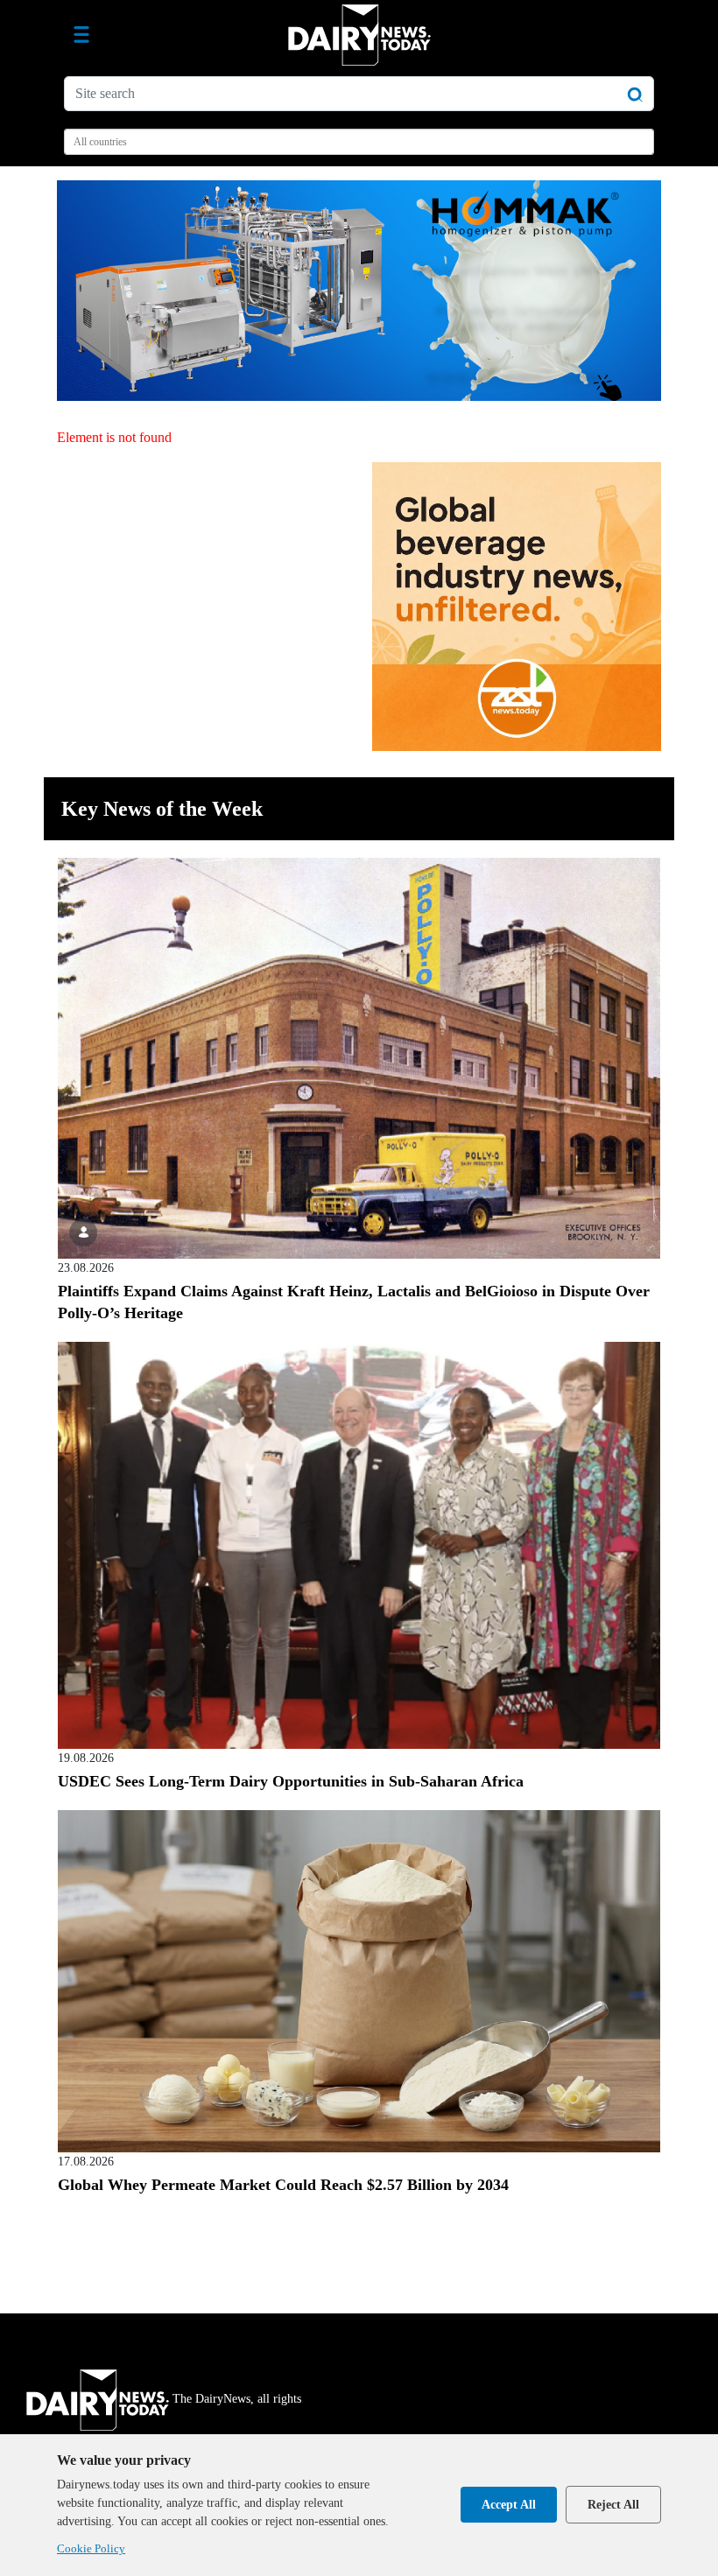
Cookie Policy (91, 2548)
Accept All (509, 2505)
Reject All (613, 2505)
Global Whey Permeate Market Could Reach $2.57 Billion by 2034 (283, 2185)
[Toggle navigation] (81, 35)
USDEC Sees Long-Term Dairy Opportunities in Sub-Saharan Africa (291, 1781)
